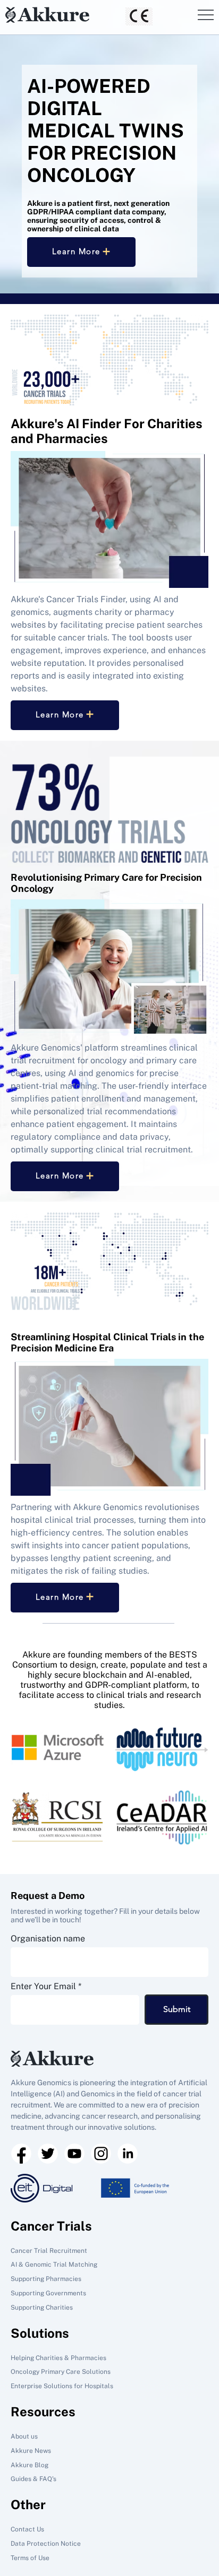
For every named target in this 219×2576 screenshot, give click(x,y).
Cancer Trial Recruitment (49, 2251)
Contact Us (27, 2529)
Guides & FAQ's (33, 2479)
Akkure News (31, 2451)
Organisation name (48, 1939)
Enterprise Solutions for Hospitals (62, 2386)
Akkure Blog (30, 2465)
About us (24, 2436)
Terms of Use (30, 2558)
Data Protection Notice (46, 2544)
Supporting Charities (42, 2308)
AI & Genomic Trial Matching (54, 2265)
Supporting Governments (48, 2293)
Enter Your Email (43, 1987)
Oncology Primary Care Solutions (61, 2372)
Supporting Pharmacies (46, 2279)
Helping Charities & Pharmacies (58, 2358)
